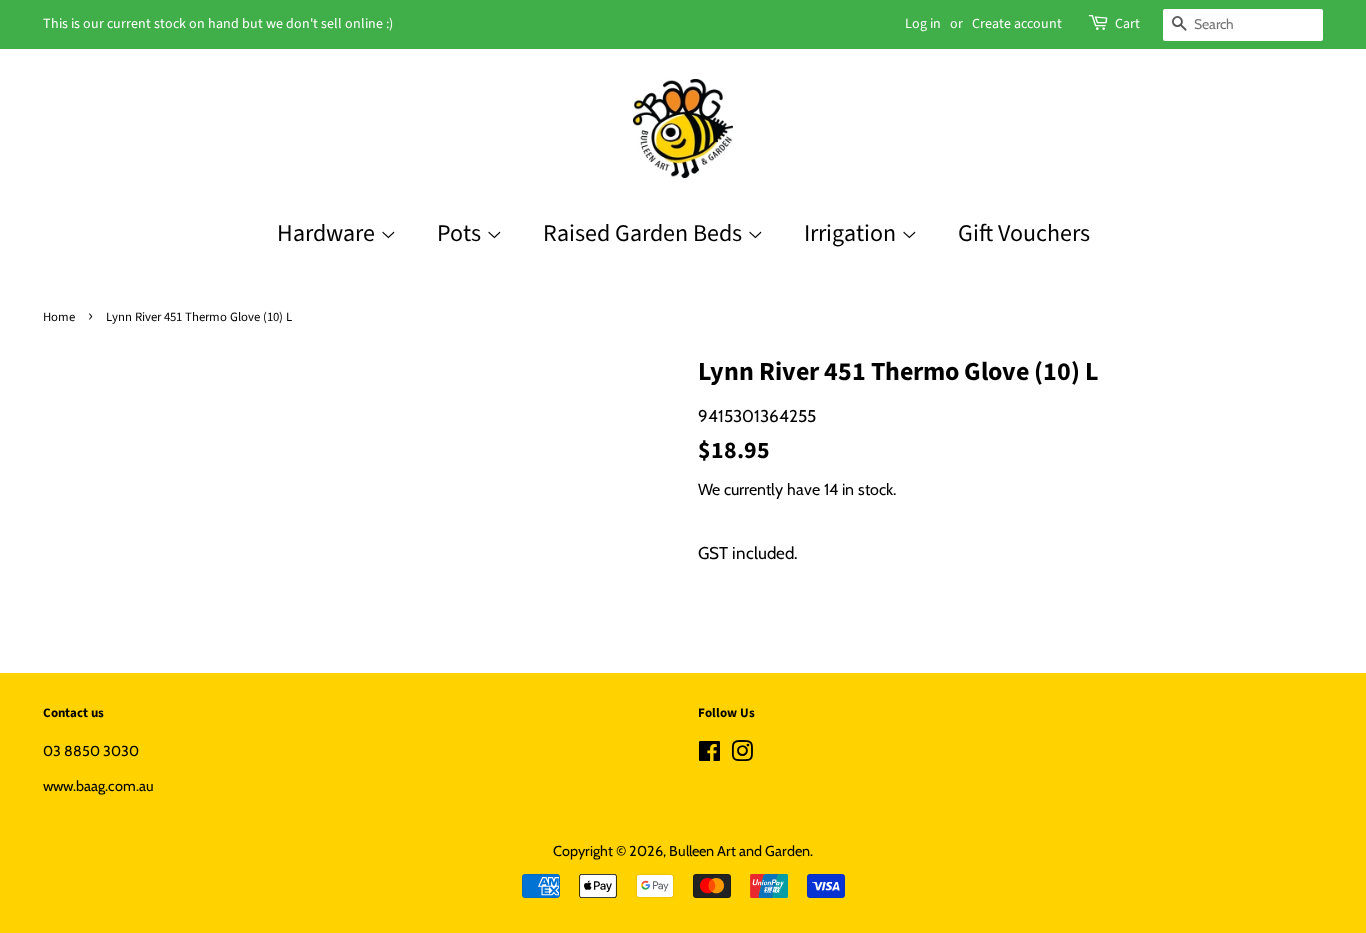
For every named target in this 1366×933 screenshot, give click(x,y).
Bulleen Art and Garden (739, 851)
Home (59, 317)
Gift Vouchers (1024, 233)
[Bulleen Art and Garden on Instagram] (742, 755)
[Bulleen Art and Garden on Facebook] (709, 755)
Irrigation (852, 233)
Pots (461, 233)
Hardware (328, 233)
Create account (1017, 24)
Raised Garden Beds (645, 233)
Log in (923, 24)
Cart (1127, 24)
